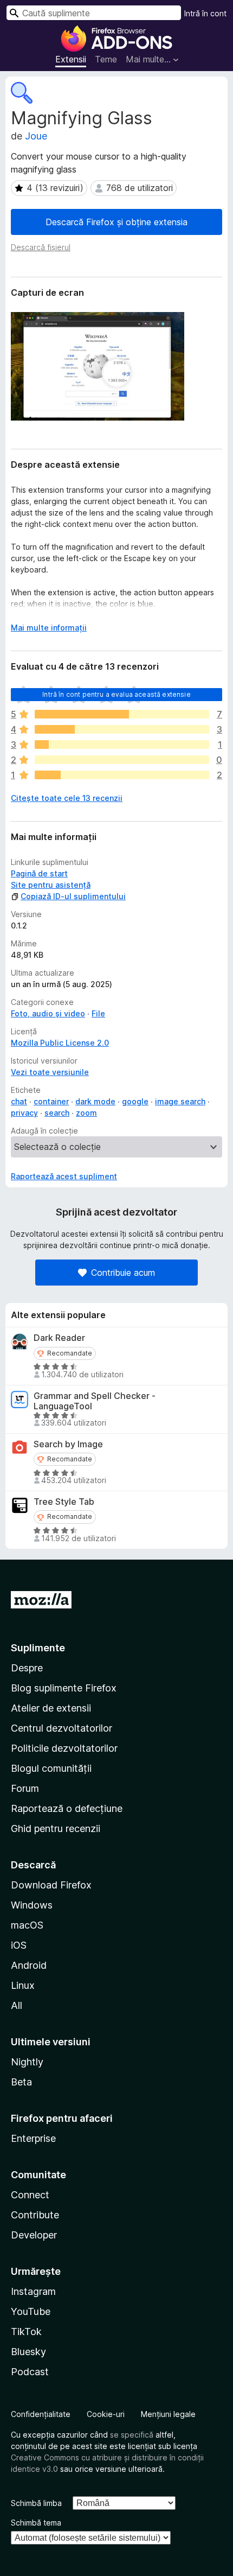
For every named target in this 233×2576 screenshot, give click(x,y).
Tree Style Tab (64, 1502)
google (135, 1101)
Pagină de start (39, 873)
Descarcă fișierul (41, 247)
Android (29, 1965)
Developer (34, 2235)
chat (19, 1101)
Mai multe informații (49, 628)
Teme (106, 59)
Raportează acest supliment (64, 1176)
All (17, 2005)
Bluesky (28, 2352)
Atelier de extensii (51, 1708)
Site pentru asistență (51, 885)
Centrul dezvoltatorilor (62, 1728)
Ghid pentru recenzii (56, 1828)
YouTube (31, 2311)
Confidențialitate (41, 2414)
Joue (36, 136)
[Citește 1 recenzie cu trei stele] (122, 745)
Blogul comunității (51, 1768)
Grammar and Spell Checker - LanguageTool (95, 1401)
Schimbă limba (36, 2503)
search (57, 1113)
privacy (24, 1113)
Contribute (35, 2215)
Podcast (30, 2372)
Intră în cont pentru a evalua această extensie (116, 694)
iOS (19, 1945)
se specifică (132, 2435)
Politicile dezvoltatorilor (64, 1748)
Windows (32, 1905)
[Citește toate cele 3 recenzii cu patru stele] (122, 729)
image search (180, 1101)
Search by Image (68, 1444)
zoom (86, 1113)
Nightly (27, 2062)
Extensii (71, 59)
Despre (27, 1668)
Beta (21, 2082)
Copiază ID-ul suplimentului (73, 896)
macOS (27, 1925)
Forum (25, 1788)
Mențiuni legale (168, 2414)
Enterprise (33, 2138)
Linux (23, 1985)
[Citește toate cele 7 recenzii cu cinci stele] (122, 714)
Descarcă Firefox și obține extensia (116, 222)
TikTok (26, 2332)
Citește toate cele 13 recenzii (67, 798)
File (98, 1013)
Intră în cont (205, 13)
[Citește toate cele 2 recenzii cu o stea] (122, 775)
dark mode (95, 1101)
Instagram (33, 2291)
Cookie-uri (106, 2414)
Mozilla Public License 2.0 (60, 1043)
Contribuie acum (123, 1273)
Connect (30, 2195)
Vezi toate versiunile (50, 1072)
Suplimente (38, 1648)
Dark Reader (59, 1338)
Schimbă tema (36, 2523)
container (51, 1101)
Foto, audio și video (48, 1013)
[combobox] (94, 13)
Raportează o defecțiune (67, 1808)
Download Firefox (51, 1885)
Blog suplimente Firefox (64, 1688)
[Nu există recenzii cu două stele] (122, 760)
